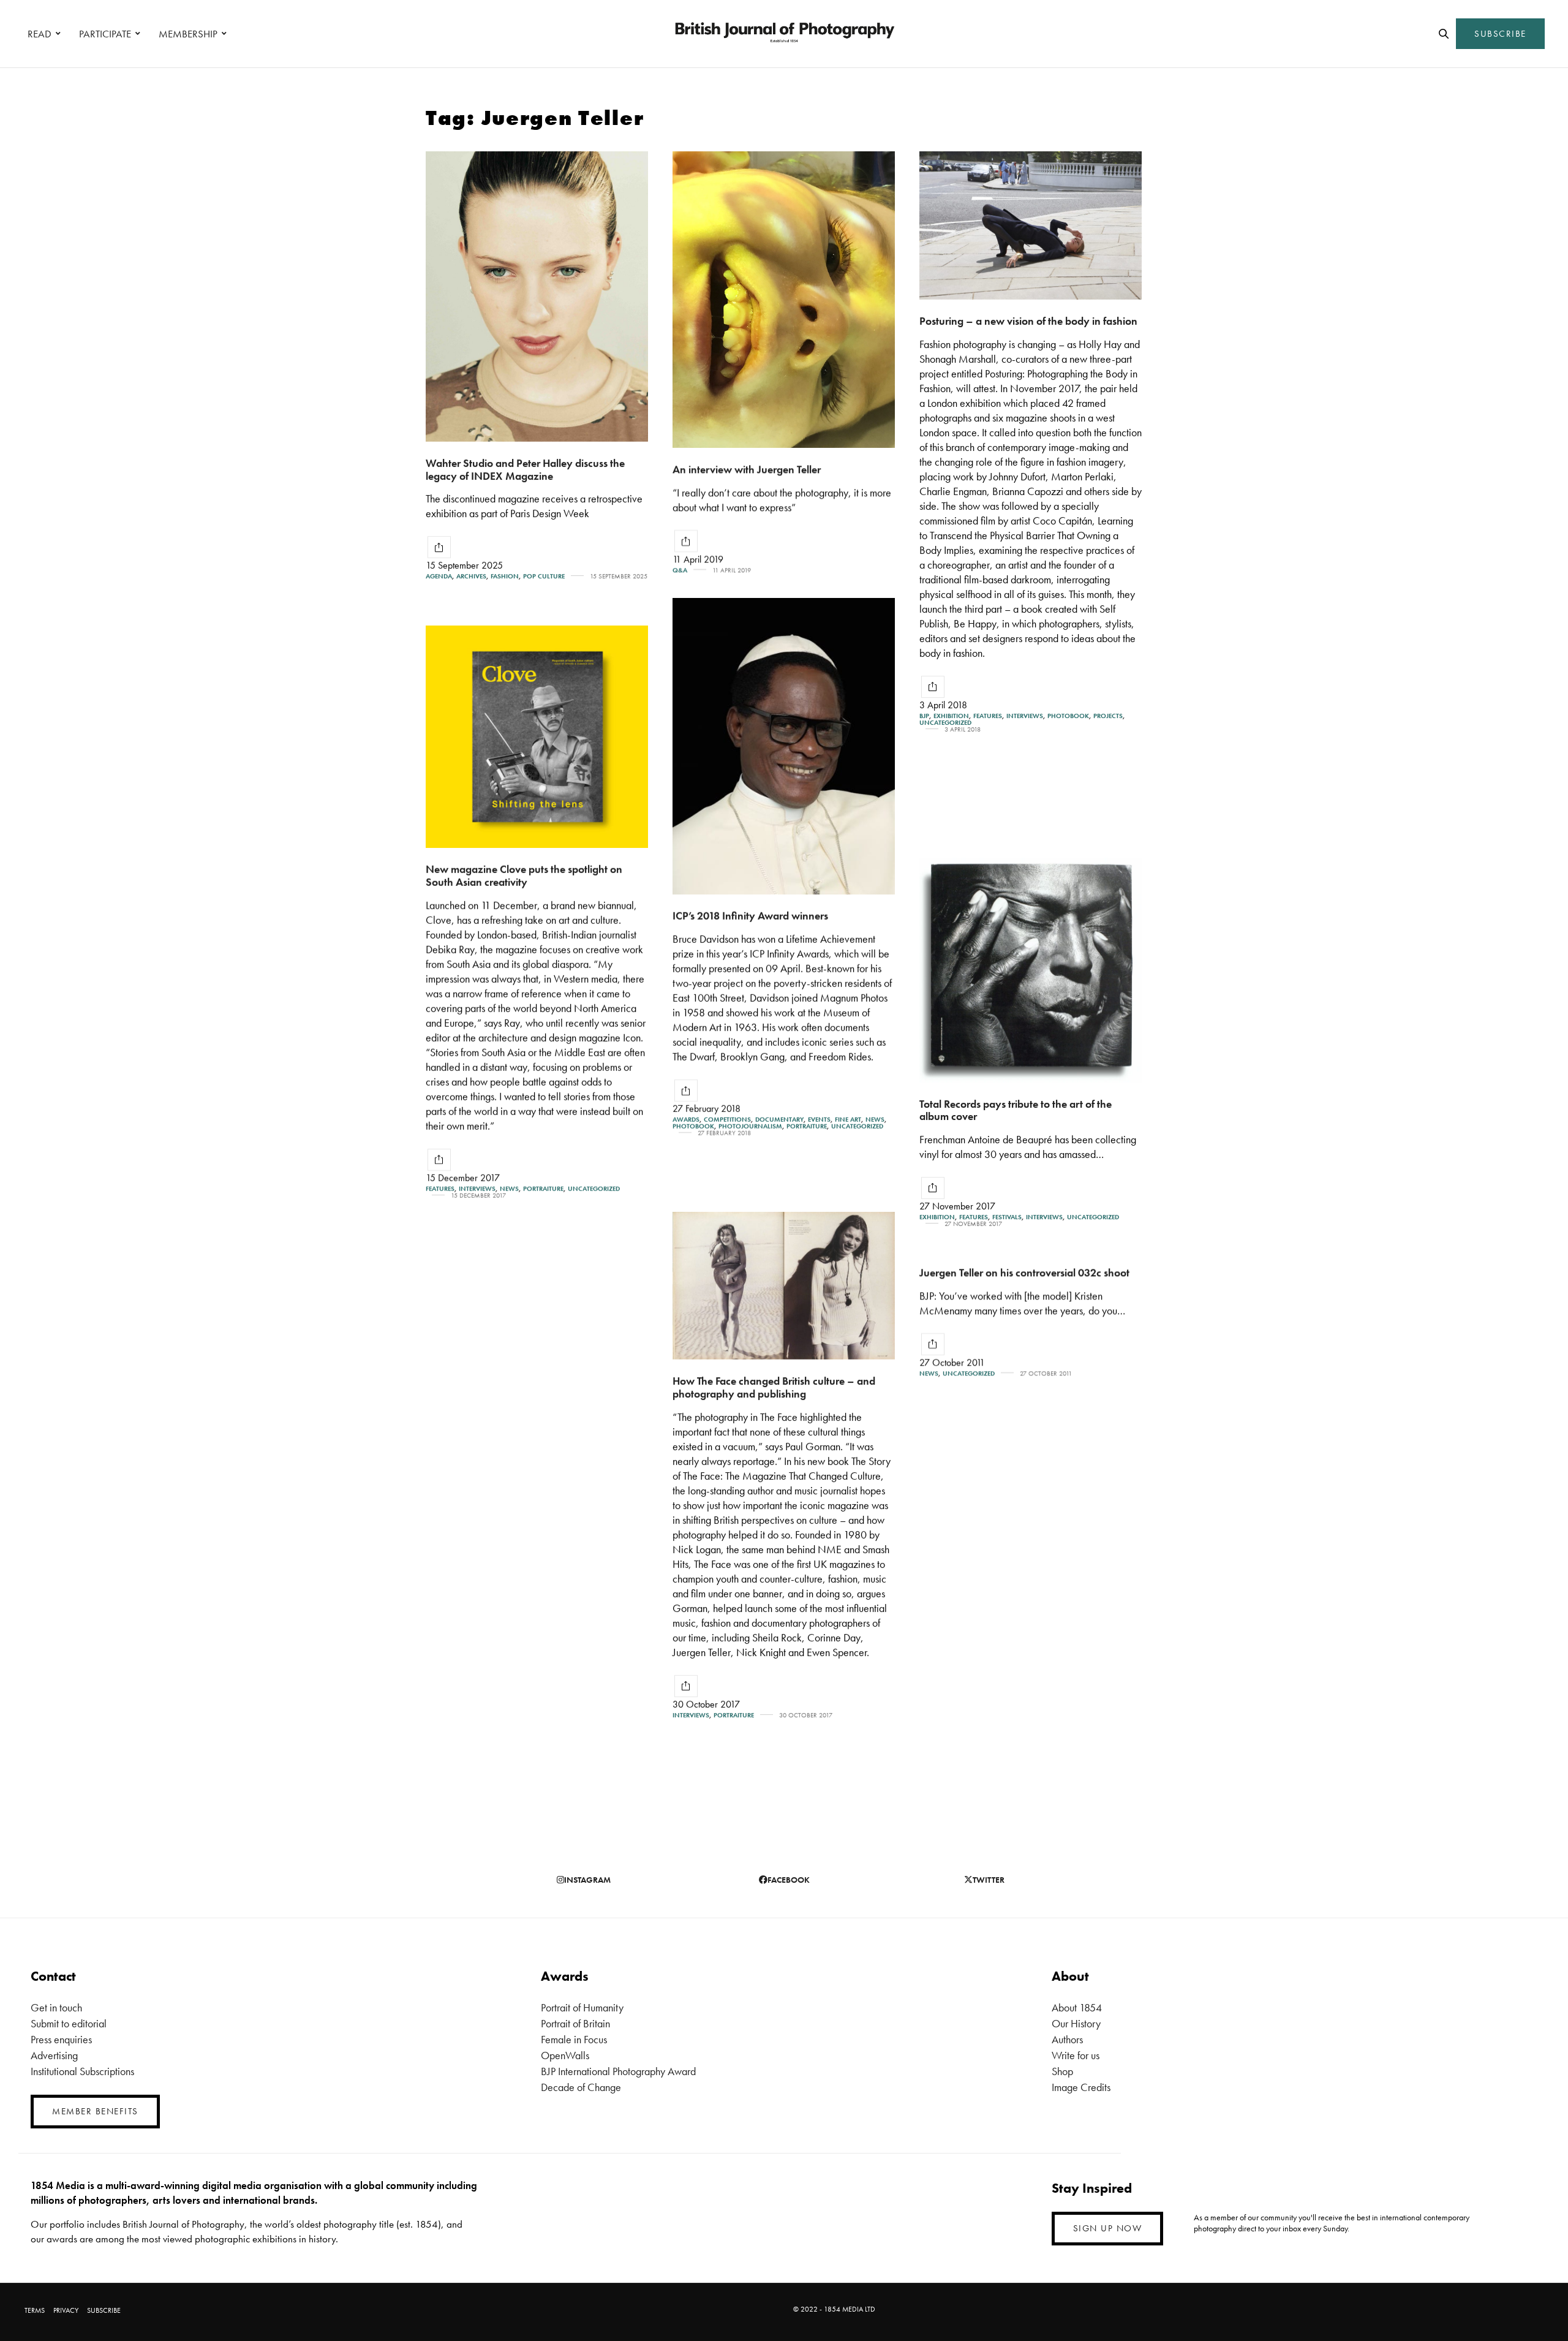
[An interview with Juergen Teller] (784, 300)
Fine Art (848, 1120)
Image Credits (1081, 2087)
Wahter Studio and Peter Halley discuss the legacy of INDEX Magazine (525, 469)
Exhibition (951, 716)
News (875, 1120)
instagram (587, 1880)
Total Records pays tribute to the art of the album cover (1016, 1110)
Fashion (505, 576)
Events (819, 1120)
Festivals (1007, 1217)
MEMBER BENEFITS (95, 2111)
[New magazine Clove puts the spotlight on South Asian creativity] (537, 737)
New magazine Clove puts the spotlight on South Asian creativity (524, 876)
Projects (1108, 716)
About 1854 (1077, 2007)
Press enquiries (61, 2039)
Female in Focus (574, 2039)
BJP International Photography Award (618, 2071)
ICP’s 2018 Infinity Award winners (750, 916)
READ (40, 34)
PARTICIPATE (105, 34)
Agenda (439, 576)
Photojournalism (750, 1126)
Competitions (727, 1120)
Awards (686, 1120)
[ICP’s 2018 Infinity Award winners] (784, 746)
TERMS (35, 2310)
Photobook (1068, 716)
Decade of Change (581, 2087)
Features (988, 716)
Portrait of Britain (575, 2023)
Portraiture (807, 1126)
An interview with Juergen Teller (747, 469)
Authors (1067, 2039)
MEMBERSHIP (188, 34)
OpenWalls (565, 2055)
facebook (789, 1880)
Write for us (1076, 2055)
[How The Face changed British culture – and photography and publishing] (784, 1286)
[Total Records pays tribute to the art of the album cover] (1031, 970)
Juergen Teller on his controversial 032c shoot (1024, 1272)
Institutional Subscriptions (82, 2071)
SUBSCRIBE (1500, 34)
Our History (1076, 2023)
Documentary (779, 1120)
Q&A (680, 570)
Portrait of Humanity (582, 2007)
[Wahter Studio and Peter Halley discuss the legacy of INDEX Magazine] (537, 297)
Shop (1062, 2071)
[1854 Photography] (784, 34)
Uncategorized (945, 723)
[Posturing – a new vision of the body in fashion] (1031, 225)
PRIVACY (66, 2310)
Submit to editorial (69, 2023)
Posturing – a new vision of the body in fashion (1028, 321)
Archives (471, 576)
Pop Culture (544, 576)
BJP (924, 716)
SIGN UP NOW (1108, 2228)
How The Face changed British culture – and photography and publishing (774, 1387)
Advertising (54, 2055)
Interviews (1025, 716)
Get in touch (56, 2007)
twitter (989, 1880)
